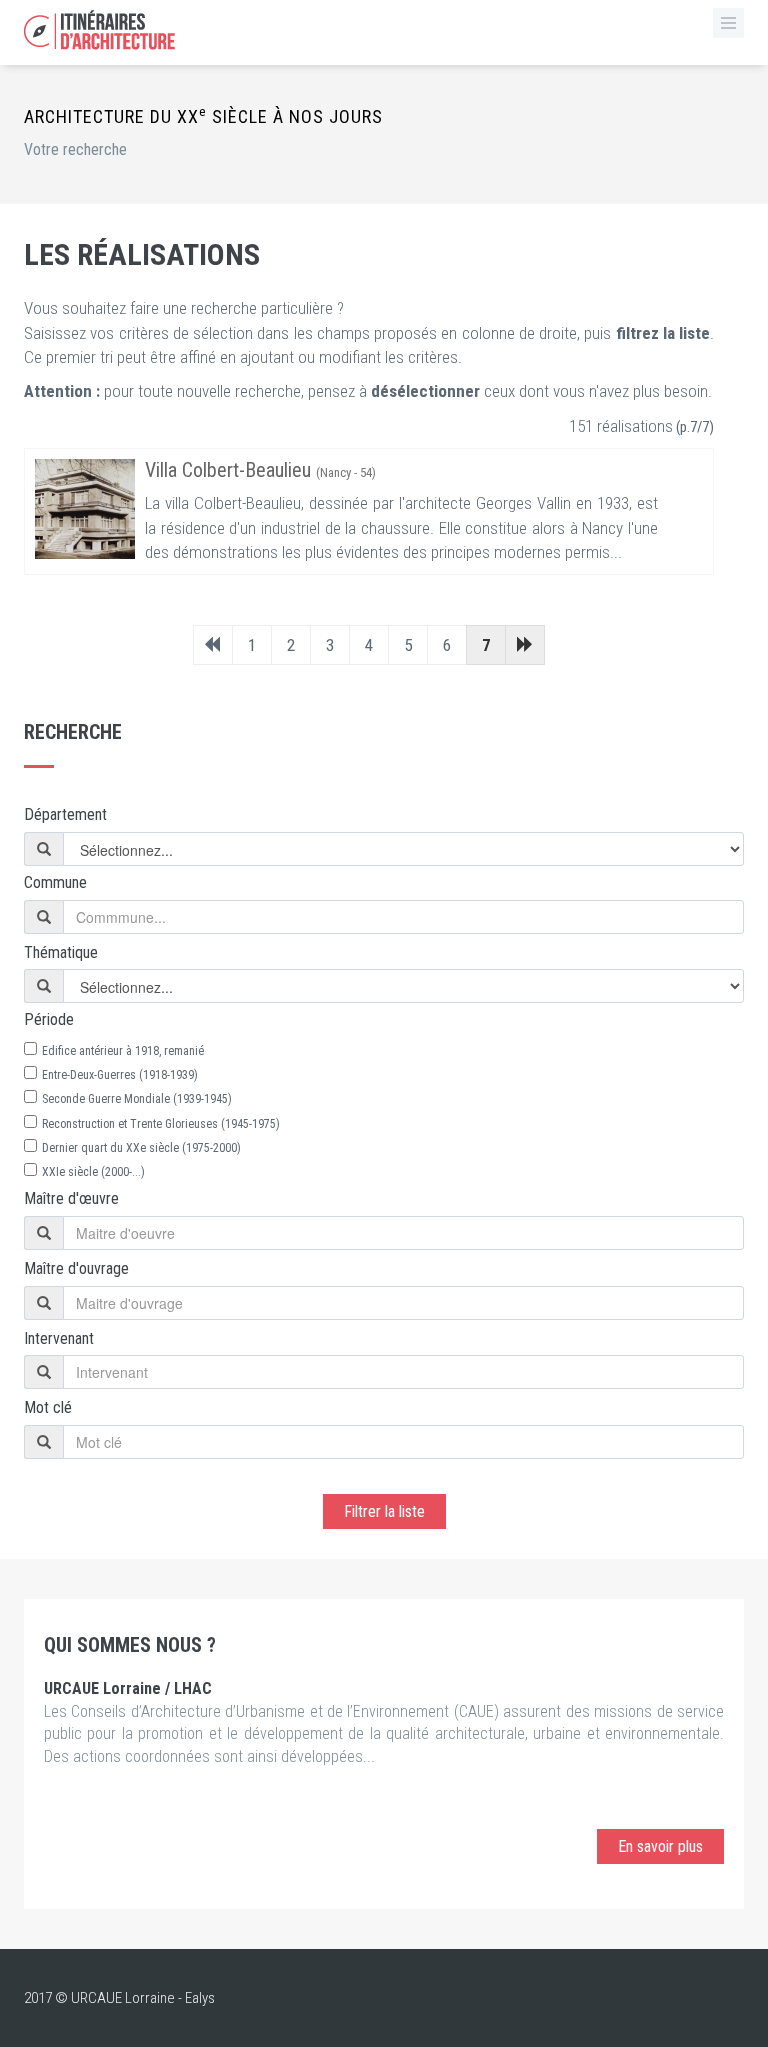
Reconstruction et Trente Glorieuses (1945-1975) (161, 1124)
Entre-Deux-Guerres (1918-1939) (120, 1075)
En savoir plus (660, 1846)
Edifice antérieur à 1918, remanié (123, 1051)
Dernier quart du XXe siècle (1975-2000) (141, 1148)
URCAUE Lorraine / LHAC (128, 1688)
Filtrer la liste (384, 1511)
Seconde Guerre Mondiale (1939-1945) (137, 1099)
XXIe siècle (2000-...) (93, 1172)
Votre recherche (75, 149)
